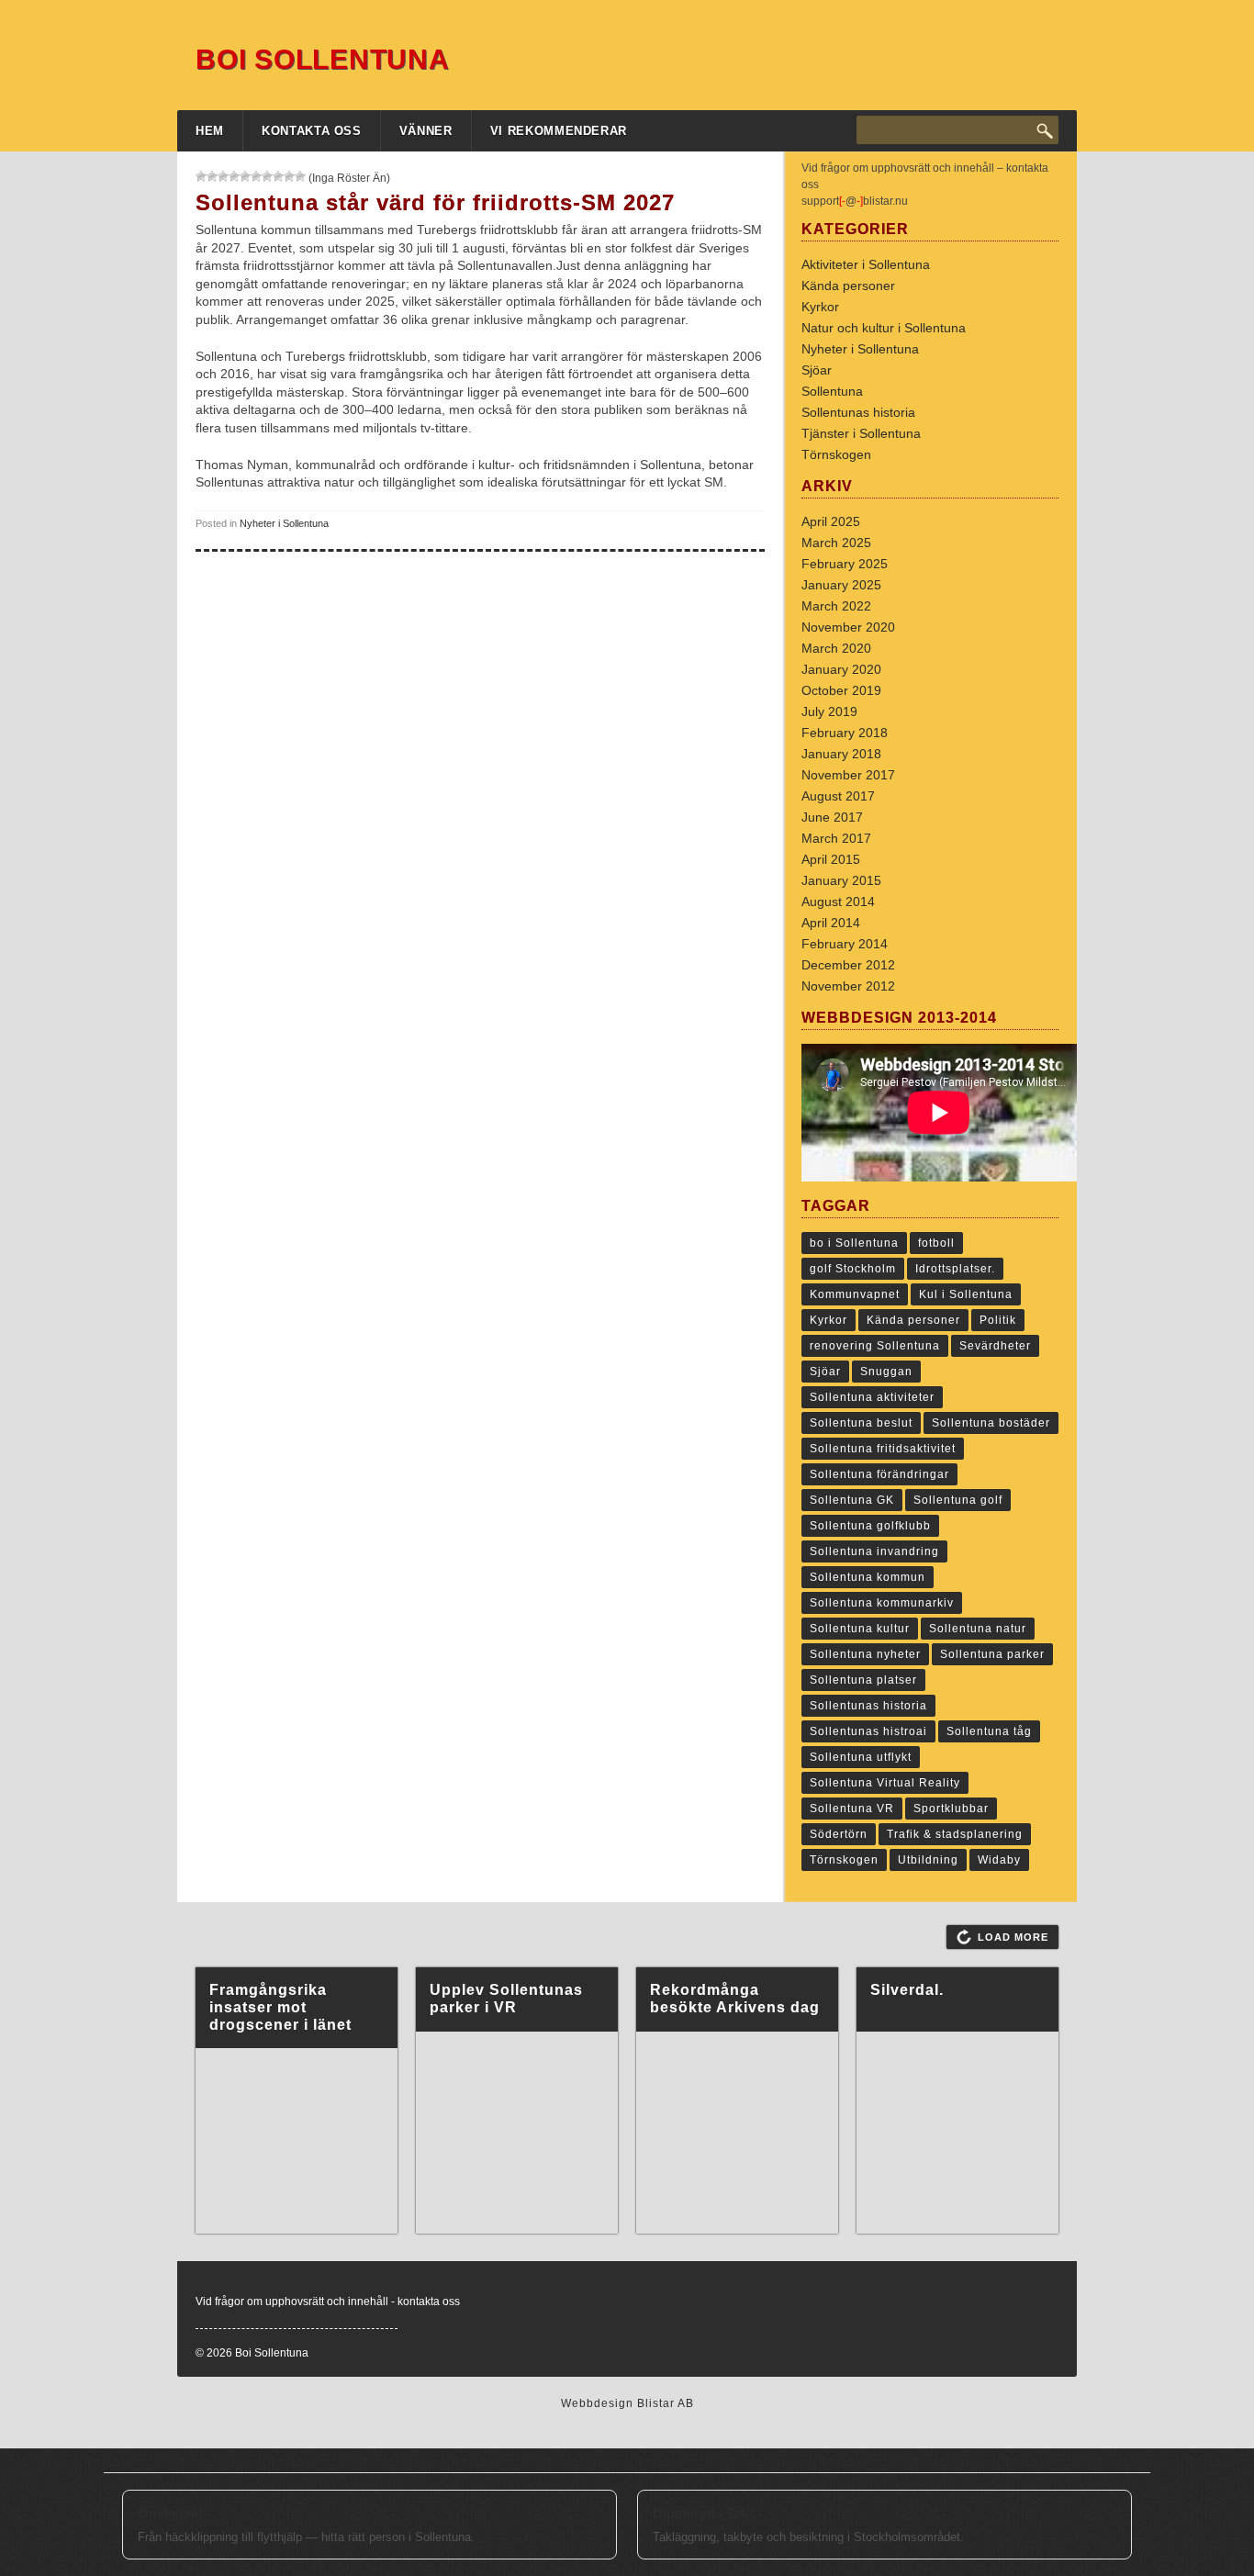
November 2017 (848, 775)
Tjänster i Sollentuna (861, 433)
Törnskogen (836, 454)
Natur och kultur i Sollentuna (884, 328)
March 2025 (836, 543)
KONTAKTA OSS (312, 131)
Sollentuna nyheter (865, 1654)
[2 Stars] (212, 176)
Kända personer (848, 286)
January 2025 (841, 585)
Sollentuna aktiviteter (872, 1397)
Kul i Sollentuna (966, 1294)
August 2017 (838, 796)
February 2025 (845, 564)
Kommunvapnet (855, 1294)
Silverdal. (907, 1990)
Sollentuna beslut (861, 1423)
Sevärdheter (995, 1346)
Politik (998, 1320)
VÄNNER (426, 131)
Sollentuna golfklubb (870, 1526)
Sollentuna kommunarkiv (882, 1603)
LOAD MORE (1013, 1937)
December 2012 (848, 965)
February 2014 (845, 944)
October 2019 (841, 690)
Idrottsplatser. (955, 1269)
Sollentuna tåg (989, 1731)
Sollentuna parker (992, 1654)
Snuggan (886, 1372)
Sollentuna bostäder (991, 1423)
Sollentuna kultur (860, 1629)
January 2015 (841, 880)
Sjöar (817, 370)
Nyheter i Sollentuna (284, 523)
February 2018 (845, 733)
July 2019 (829, 711)
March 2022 (836, 606)
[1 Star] (201, 176)
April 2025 (831, 521)
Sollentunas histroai (868, 1731)
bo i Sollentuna (854, 1243)
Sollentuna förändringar (879, 1474)
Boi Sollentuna (323, 59)
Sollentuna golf (958, 1500)
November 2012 (848, 986)
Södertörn (839, 1834)
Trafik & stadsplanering (955, 1834)
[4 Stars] (234, 176)
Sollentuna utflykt (861, 1757)
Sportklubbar (951, 1809)
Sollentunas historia (858, 412)
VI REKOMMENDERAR (559, 131)
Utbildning (928, 1860)
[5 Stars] (245, 176)
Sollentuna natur (978, 1629)
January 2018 (841, 754)
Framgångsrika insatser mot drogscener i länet (280, 2007)
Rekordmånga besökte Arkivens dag (735, 1999)
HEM (210, 131)
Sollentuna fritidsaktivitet (883, 1449)
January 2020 (841, 669)
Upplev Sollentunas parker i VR (506, 1999)
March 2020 (836, 648)
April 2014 (831, 923)
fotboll (936, 1243)
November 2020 (848, 627)
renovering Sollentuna (875, 1346)
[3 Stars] (223, 176)
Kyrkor (820, 307)
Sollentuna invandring (874, 1551)
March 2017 (836, 838)
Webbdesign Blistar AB (627, 2403)
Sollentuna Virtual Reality (885, 1783)
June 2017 (832, 817)
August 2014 (838, 902)
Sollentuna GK (852, 1500)
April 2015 (831, 859)
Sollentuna (832, 391)
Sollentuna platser (863, 1680)
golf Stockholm (853, 1269)
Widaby (999, 1860)
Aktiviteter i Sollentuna (866, 264)
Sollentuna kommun (868, 1577)
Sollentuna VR (852, 1809)
